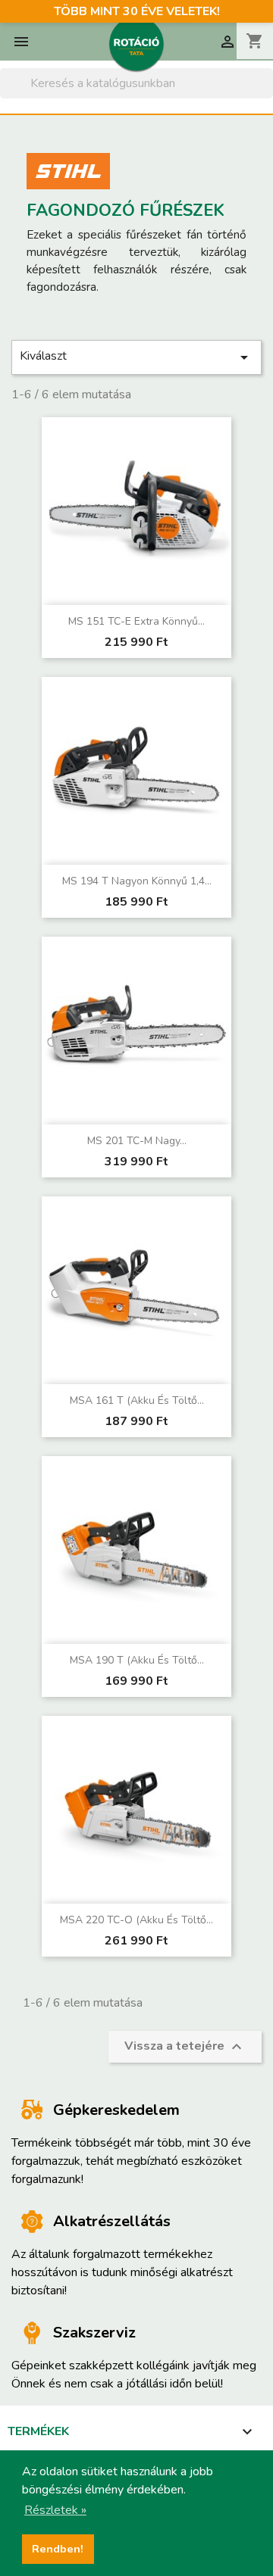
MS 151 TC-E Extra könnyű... (136, 621)
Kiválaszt (136, 357)
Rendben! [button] (58, 2549)
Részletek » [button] (55, 2510)
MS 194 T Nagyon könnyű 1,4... (137, 881)
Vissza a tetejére (185, 2047)
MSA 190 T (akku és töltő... (137, 1660)
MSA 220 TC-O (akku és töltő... (136, 1920)
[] (267, 94)
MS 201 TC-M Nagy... (137, 1141)
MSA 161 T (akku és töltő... (137, 1400)
